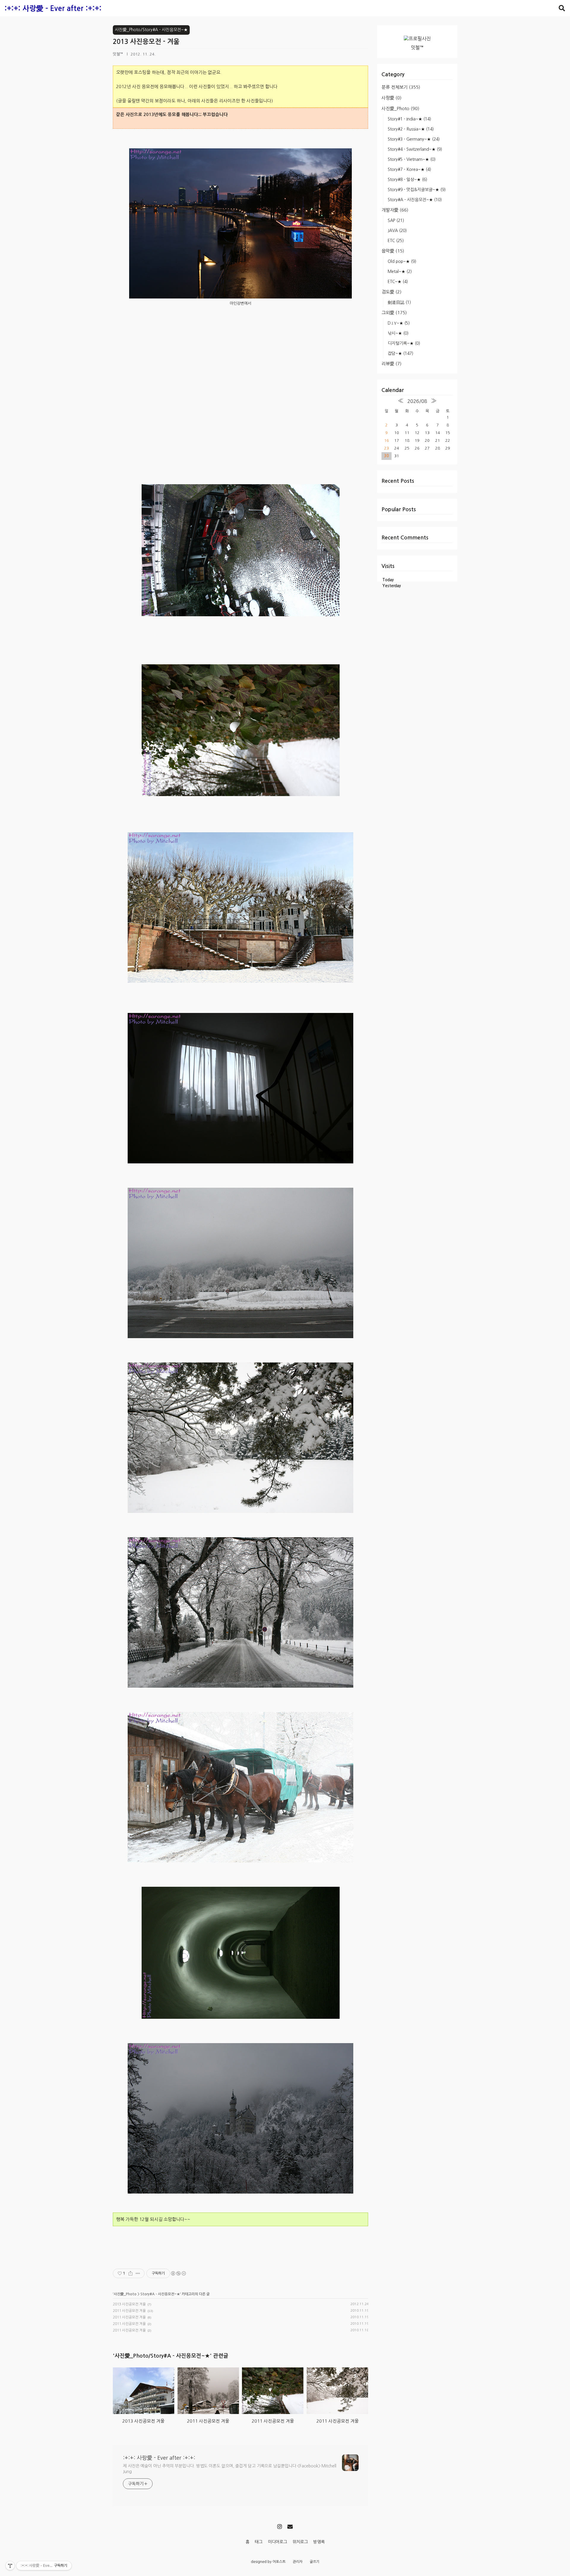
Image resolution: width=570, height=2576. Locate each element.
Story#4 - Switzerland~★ (415, 149)
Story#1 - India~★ (409, 119)
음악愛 (393, 251)
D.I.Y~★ (399, 323)
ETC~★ (398, 282)
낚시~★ (398, 333)
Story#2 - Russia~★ (411, 129)
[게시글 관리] (138, 2273)
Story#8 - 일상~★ (407, 180)
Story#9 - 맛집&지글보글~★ (417, 190)
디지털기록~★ (404, 343)
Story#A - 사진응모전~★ (415, 200)
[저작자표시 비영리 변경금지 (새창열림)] (178, 2273)
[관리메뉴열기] (10, 2566)
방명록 (319, 2542)
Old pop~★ (402, 261)
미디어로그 (277, 2542)
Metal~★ (400, 271)
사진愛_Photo (400, 108)
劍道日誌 (399, 302)
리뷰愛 (391, 364)
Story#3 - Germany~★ (414, 139)
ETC (396, 241)
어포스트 (279, 2562)
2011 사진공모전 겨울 (129, 2311)
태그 (259, 2542)
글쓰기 (315, 2562)
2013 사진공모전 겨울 (129, 2304)
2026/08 (417, 401)
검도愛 (391, 292)
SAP (396, 220)
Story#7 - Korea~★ (409, 169)
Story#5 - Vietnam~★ (412, 159)
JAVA (397, 231)
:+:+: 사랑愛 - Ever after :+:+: (53, 9)
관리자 (298, 2562)
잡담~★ (400, 353)
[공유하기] (130, 2273)
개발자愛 (395, 210)
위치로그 (300, 2542)
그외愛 (394, 313)
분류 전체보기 (401, 87)
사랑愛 (391, 98)
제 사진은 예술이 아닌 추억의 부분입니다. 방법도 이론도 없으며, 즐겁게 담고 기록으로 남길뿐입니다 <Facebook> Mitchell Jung (230, 2469)
